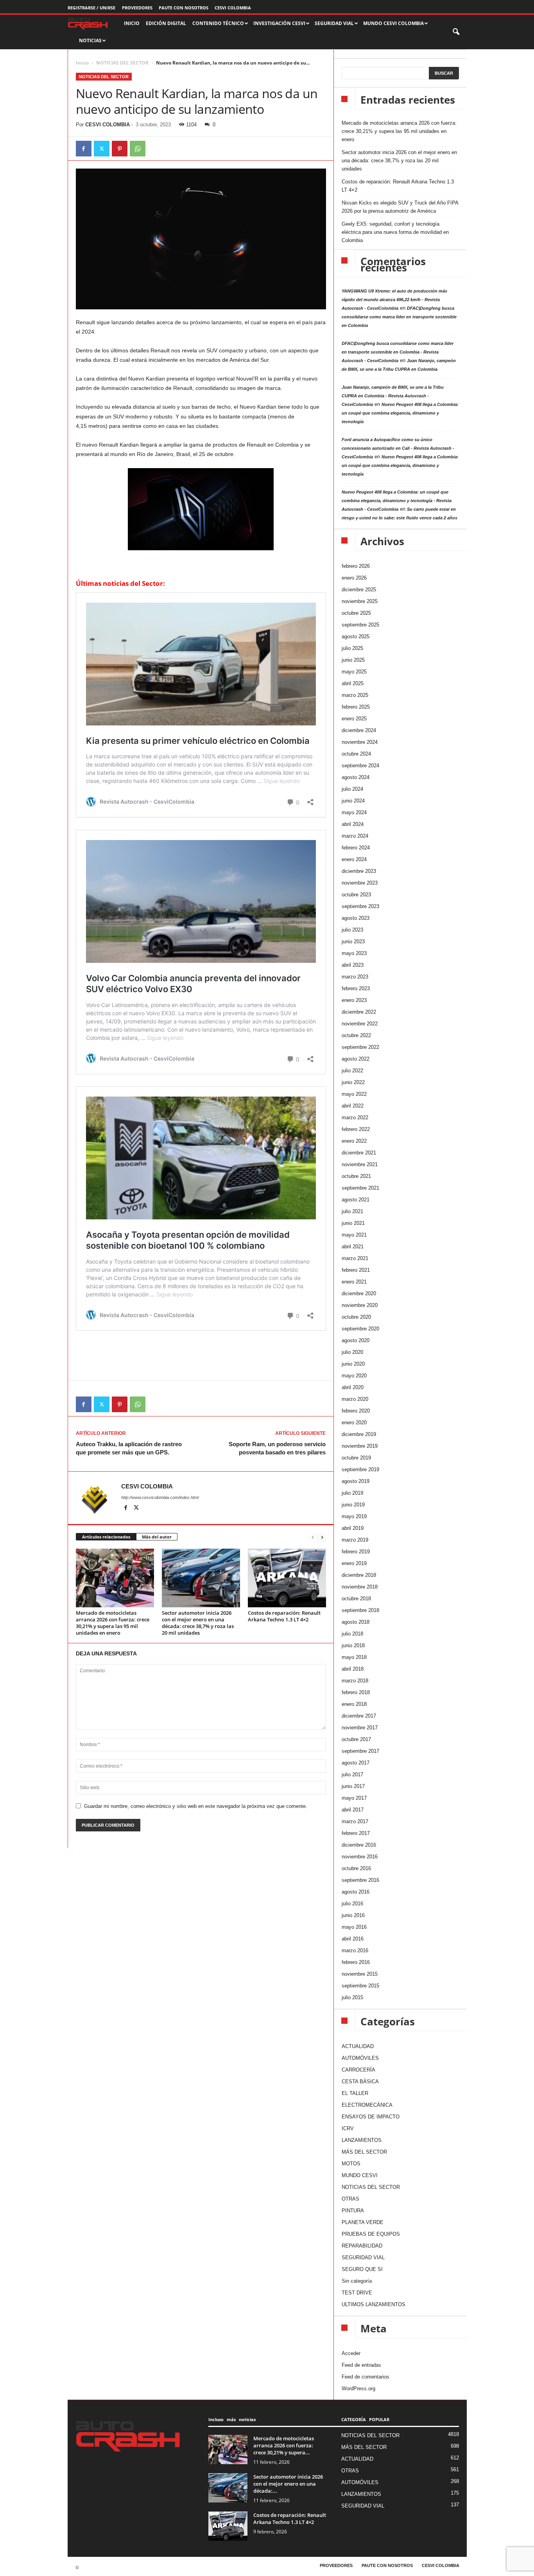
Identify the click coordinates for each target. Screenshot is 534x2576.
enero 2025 (354, 719)
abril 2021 (353, 1247)
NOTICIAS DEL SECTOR (122, 63)
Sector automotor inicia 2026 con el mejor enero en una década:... (288, 2484)
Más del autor (157, 1537)
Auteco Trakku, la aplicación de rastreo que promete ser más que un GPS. (129, 1448)
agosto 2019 (356, 1481)
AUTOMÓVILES (360, 2058)
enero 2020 (354, 1423)
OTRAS (350, 2199)
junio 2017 (353, 1786)
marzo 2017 (355, 1821)
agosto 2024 (356, 777)
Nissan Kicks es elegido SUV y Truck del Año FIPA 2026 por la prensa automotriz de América (400, 207)
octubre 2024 (356, 754)
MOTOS (351, 2164)
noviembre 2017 (360, 1728)
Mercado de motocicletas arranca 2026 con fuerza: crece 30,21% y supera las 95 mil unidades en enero (113, 1623)
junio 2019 (353, 1505)
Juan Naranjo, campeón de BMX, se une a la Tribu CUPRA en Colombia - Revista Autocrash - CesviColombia (393, 396)
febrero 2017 (356, 1833)
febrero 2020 (356, 1411)
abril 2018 (353, 1669)
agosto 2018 (356, 1622)
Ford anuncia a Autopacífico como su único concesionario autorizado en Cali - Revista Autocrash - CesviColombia (398, 448)
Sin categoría (357, 2281)
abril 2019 (353, 1528)
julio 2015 (352, 1997)
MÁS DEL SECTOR (364, 2152)
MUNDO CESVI (360, 2175)
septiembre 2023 (360, 906)
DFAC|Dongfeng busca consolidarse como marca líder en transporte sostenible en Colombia (399, 317)
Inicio (82, 63)
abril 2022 (353, 1106)
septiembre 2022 (360, 1047)
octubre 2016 (356, 1868)
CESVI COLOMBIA (233, 8)
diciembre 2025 (359, 590)
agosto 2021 (356, 1200)
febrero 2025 (356, 707)
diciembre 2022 (359, 1012)
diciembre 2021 (359, 1153)
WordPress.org (358, 2388)
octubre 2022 (356, 1035)
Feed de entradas (361, 2365)
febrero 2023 (356, 988)
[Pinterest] (120, 149)
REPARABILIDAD (362, 2246)
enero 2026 (354, 578)
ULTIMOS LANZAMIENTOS (374, 2304)
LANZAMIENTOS (362, 2140)
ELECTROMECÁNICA (367, 2105)
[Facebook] (84, 149)
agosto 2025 (356, 636)
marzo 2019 (355, 1540)
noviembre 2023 (360, 883)
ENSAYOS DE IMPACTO (371, 2117)
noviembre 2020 (360, 1305)
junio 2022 (353, 1082)
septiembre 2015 (360, 1986)
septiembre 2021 (360, 1188)
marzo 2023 (355, 977)
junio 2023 (353, 942)
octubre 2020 (356, 1317)
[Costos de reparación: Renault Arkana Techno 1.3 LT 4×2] (287, 1578)
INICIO (132, 23)
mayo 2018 (354, 1657)
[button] (457, 32)
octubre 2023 (356, 895)
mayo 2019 (354, 1516)
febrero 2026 (356, 566)
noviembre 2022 (360, 1024)
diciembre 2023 (359, 871)
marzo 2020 (355, 1399)
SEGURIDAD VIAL (363, 2257)
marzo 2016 (355, 1950)
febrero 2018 (356, 1692)
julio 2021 (352, 1211)
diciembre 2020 (359, 1293)
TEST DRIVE (357, 2293)
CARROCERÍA (358, 2070)
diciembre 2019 (359, 1434)
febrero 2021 (356, 1270)
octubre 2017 (356, 1739)
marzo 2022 (355, 1117)
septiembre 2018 (360, 1610)
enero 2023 (354, 1000)
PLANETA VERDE (363, 2222)
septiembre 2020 (360, 1329)
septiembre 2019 (360, 1469)
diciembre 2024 (359, 730)
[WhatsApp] (138, 149)
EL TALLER (355, 2093)
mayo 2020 (354, 1376)
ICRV (348, 2128)
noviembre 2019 (360, 1446)
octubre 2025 (356, 613)
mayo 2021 (354, 1235)
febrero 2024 (356, 848)
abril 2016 (353, 1939)
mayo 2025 (354, 672)
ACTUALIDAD (358, 2046)
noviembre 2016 (360, 1857)
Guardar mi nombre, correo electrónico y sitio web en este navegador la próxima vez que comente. (196, 1806)
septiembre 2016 (360, 1880)
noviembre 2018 (360, 1587)
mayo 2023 (354, 953)
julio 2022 (352, 1071)
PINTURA (353, 2211)
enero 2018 (354, 1704)
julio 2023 (352, 930)
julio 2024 (352, 789)
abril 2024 (353, 824)
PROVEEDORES (137, 8)
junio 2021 (353, 1223)
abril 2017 (353, 1810)
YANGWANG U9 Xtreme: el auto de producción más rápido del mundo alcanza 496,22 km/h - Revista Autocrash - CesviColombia (394, 300)
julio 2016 (352, 1904)
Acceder (351, 2353)
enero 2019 (354, 1563)
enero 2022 (354, 1141)
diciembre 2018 (359, 1575)
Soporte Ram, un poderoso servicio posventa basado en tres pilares (277, 1448)
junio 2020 (353, 1364)
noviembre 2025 (360, 601)
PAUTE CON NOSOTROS (184, 8)
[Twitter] (102, 149)
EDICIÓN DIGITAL (166, 23)
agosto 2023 (356, 918)
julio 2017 (352, 1774)
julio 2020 (352, 1352)
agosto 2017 (356, 1763)
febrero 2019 (356, 1552)
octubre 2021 (356, 1176)
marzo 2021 (355, 1258)
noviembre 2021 (360, 1164)
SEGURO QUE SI (362, 2269)
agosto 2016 (356, 1892)
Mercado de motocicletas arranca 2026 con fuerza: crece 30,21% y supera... (284, 2445)
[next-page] (322, 1537)
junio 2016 (353, 1915)
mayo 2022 (354, 1094)
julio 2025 (352, 648)
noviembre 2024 (360, 742)
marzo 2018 (355, 1681)
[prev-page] (313, 1537)
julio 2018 (352, 1634)
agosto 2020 (356, 1340)
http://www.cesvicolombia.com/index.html (160, 1497)
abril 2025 (353, 683)
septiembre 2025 (360, 625)
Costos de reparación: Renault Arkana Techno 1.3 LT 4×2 (284, 1616)
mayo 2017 (354, 1798)
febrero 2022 (356, 1129)
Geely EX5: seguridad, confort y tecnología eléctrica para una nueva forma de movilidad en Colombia (395, 232)
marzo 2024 (355, 836)
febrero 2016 (356, 1962)
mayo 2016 (354, 1927)
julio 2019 (352, 1493)
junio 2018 (353, 1645)
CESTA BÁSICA (360, 2081)
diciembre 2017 (359, 1716)
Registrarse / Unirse (91, 8)
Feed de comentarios (366, 2377)
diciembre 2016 (359, 1845)
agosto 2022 (356, 1059)
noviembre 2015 (360, 1974)
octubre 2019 (356, 1458)
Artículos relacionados (106, 1537)
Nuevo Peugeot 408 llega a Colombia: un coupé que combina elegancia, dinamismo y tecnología (400, 413)
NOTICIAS (90, 40)
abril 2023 (353, 965)
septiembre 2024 (360, 766)
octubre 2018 (356, 1599)
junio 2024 (353, 801)
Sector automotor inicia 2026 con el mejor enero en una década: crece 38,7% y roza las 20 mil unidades (198, 1623)
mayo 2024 (354, 812)
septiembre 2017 (360, 1751)
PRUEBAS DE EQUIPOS (371, 2234)
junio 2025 (353, 660)
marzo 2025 (355, 695)
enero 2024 (354, 859)
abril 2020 (353, 1387)
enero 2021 (354, 1282)
